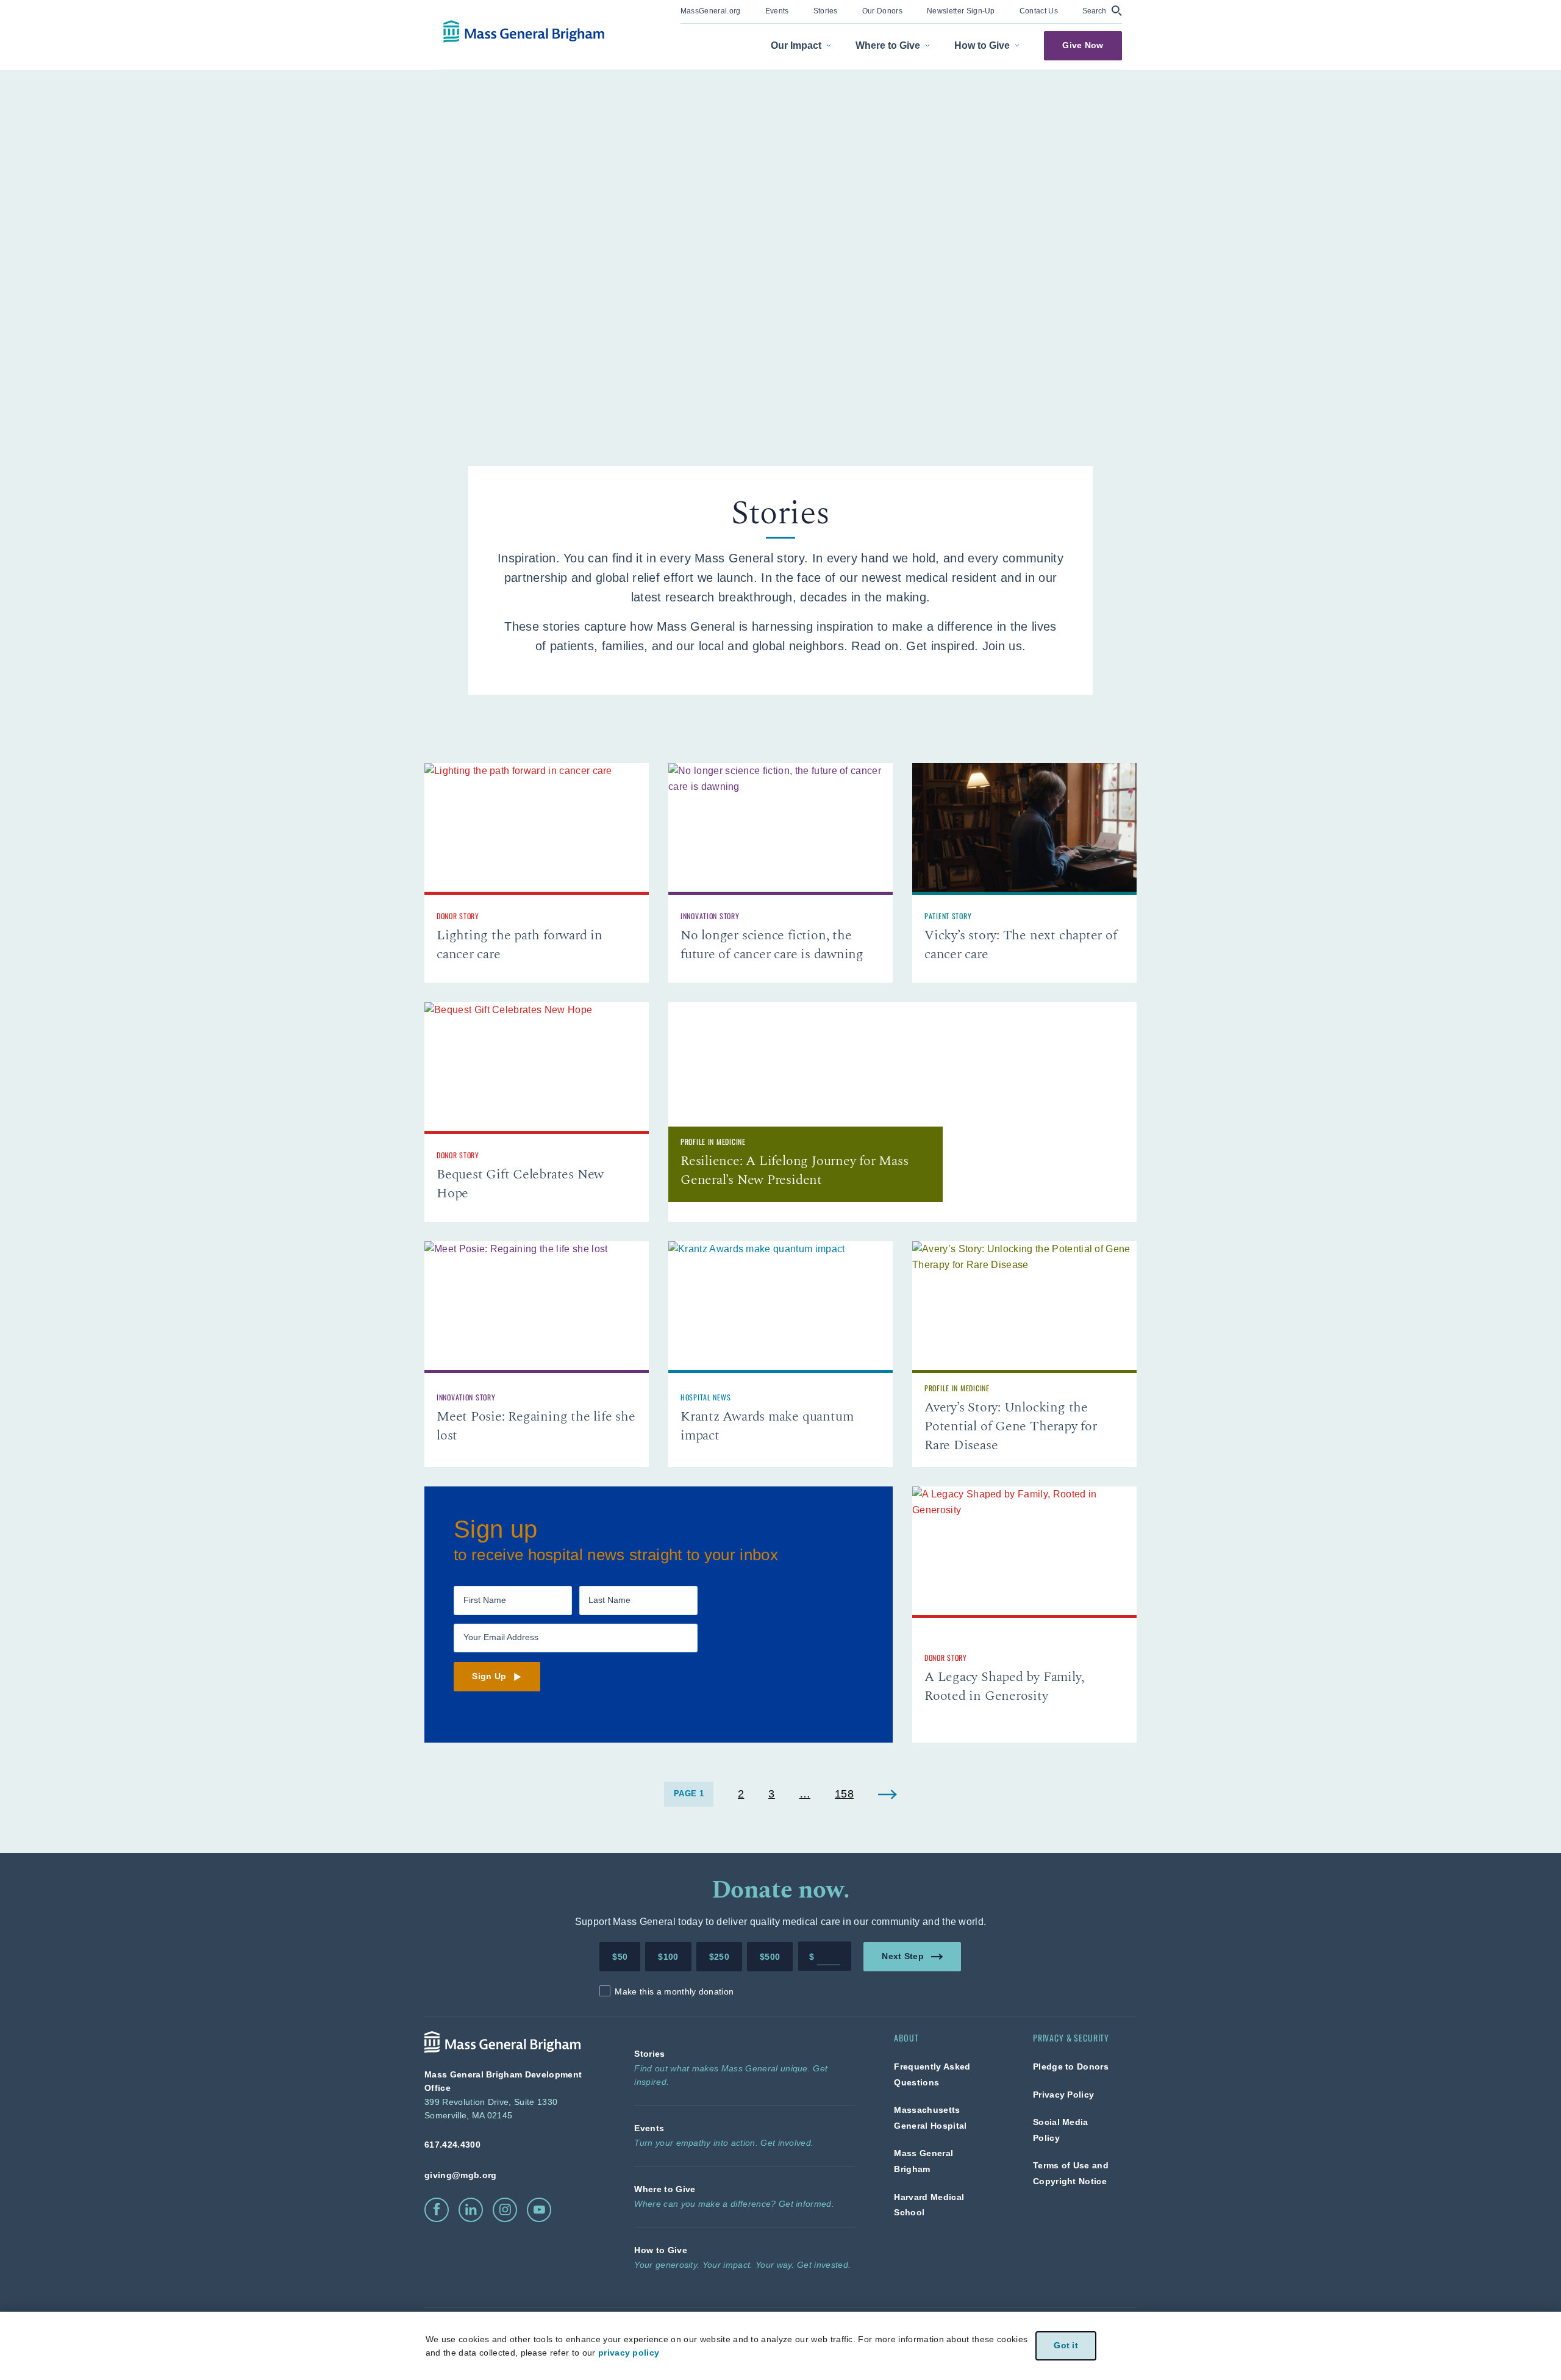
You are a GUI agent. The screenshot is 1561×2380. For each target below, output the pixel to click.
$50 (620, 1957)
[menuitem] (711, 12)
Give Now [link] (1083, 45)
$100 (668, 1957)
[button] (1102, 11)
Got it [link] (1066, 2346)
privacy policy (629, 2353)
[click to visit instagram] (505, 2210)
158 (844, 1794)
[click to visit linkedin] (471, 2210)
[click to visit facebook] (437, 2210)
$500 (770, 1957)
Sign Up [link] (489, 1676)
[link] (711, 10)
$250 (719, 1957)
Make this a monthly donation (674, 1991)
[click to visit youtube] (539, 2210)
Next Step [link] (903, 1956)
